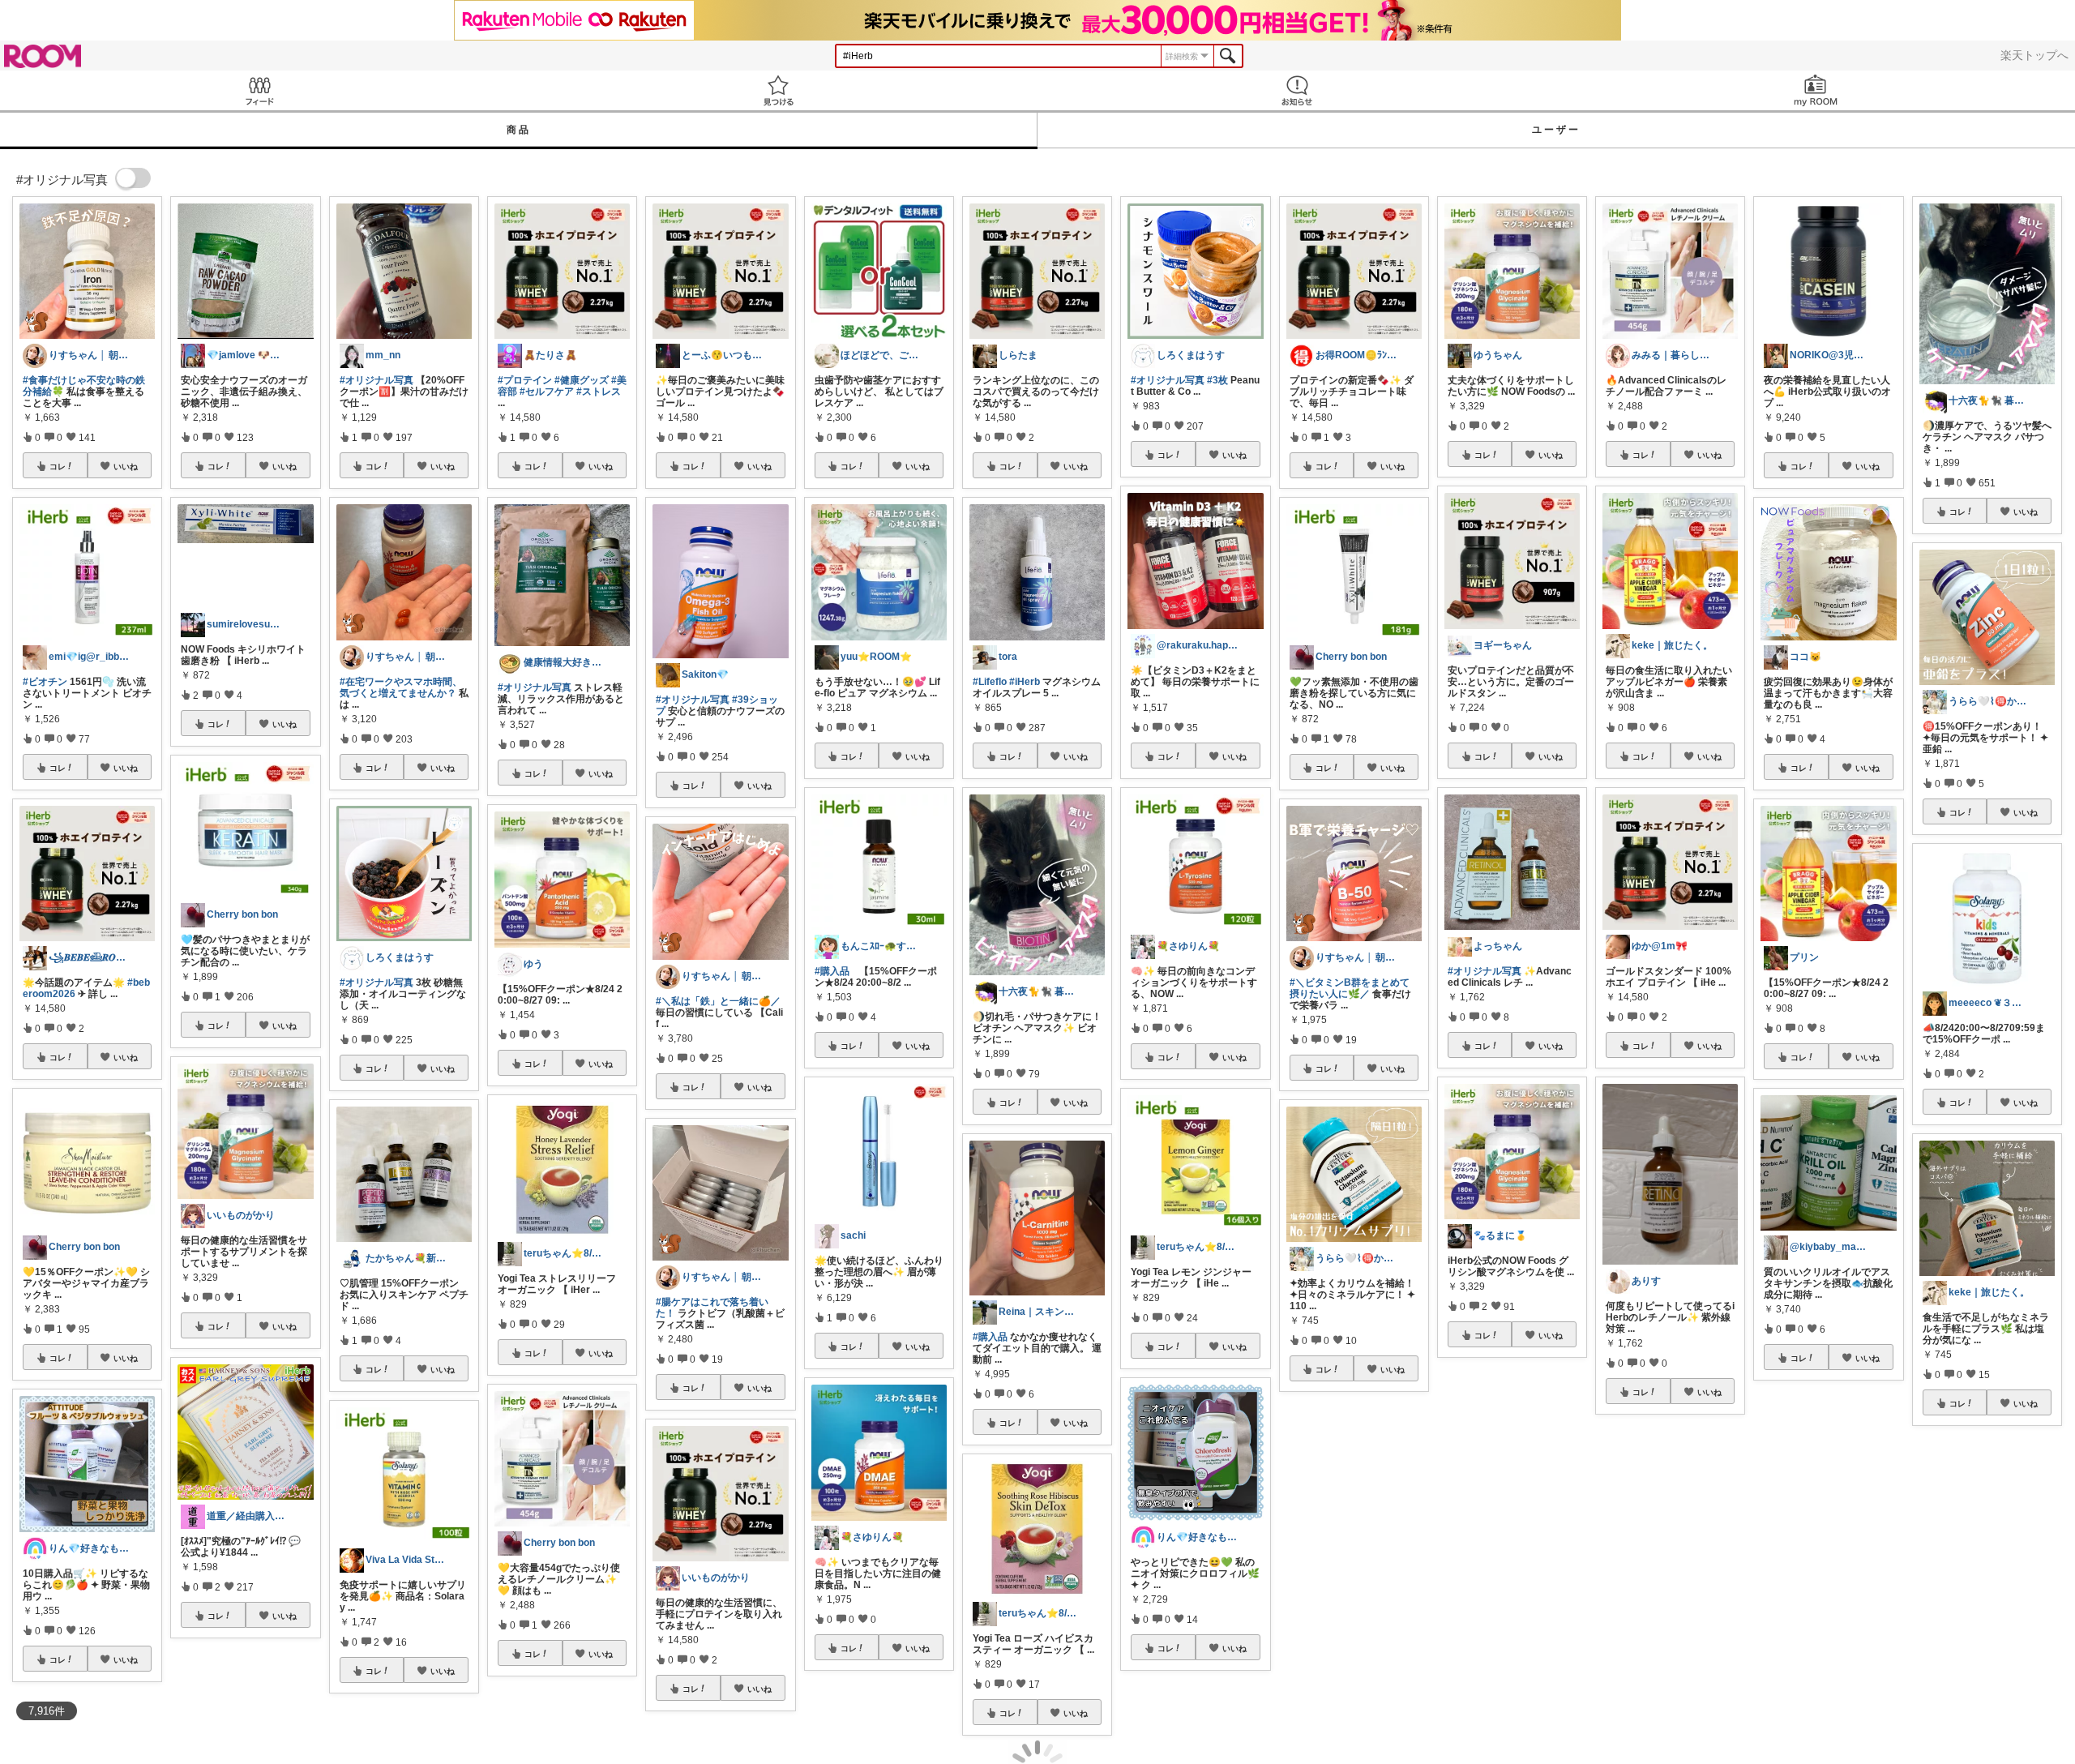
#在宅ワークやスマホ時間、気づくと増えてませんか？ (401, 687)
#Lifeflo (990, 682)
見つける (778, 90)
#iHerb (1025, 682)
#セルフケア (547, 392)
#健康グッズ (582, 380)
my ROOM (1816, 90)
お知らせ (1297, 90)
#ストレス (599, 392)
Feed (259, 90)
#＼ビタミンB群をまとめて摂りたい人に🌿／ (1350, 988)
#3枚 (1217, 380)
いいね (126, 466)
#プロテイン (525, 380)
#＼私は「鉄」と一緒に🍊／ (718, 1001)
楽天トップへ (2034, 55)
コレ (58, 466)
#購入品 (832, 971)
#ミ (1408, 1564)
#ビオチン (45, 682)
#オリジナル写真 (376, 380)
